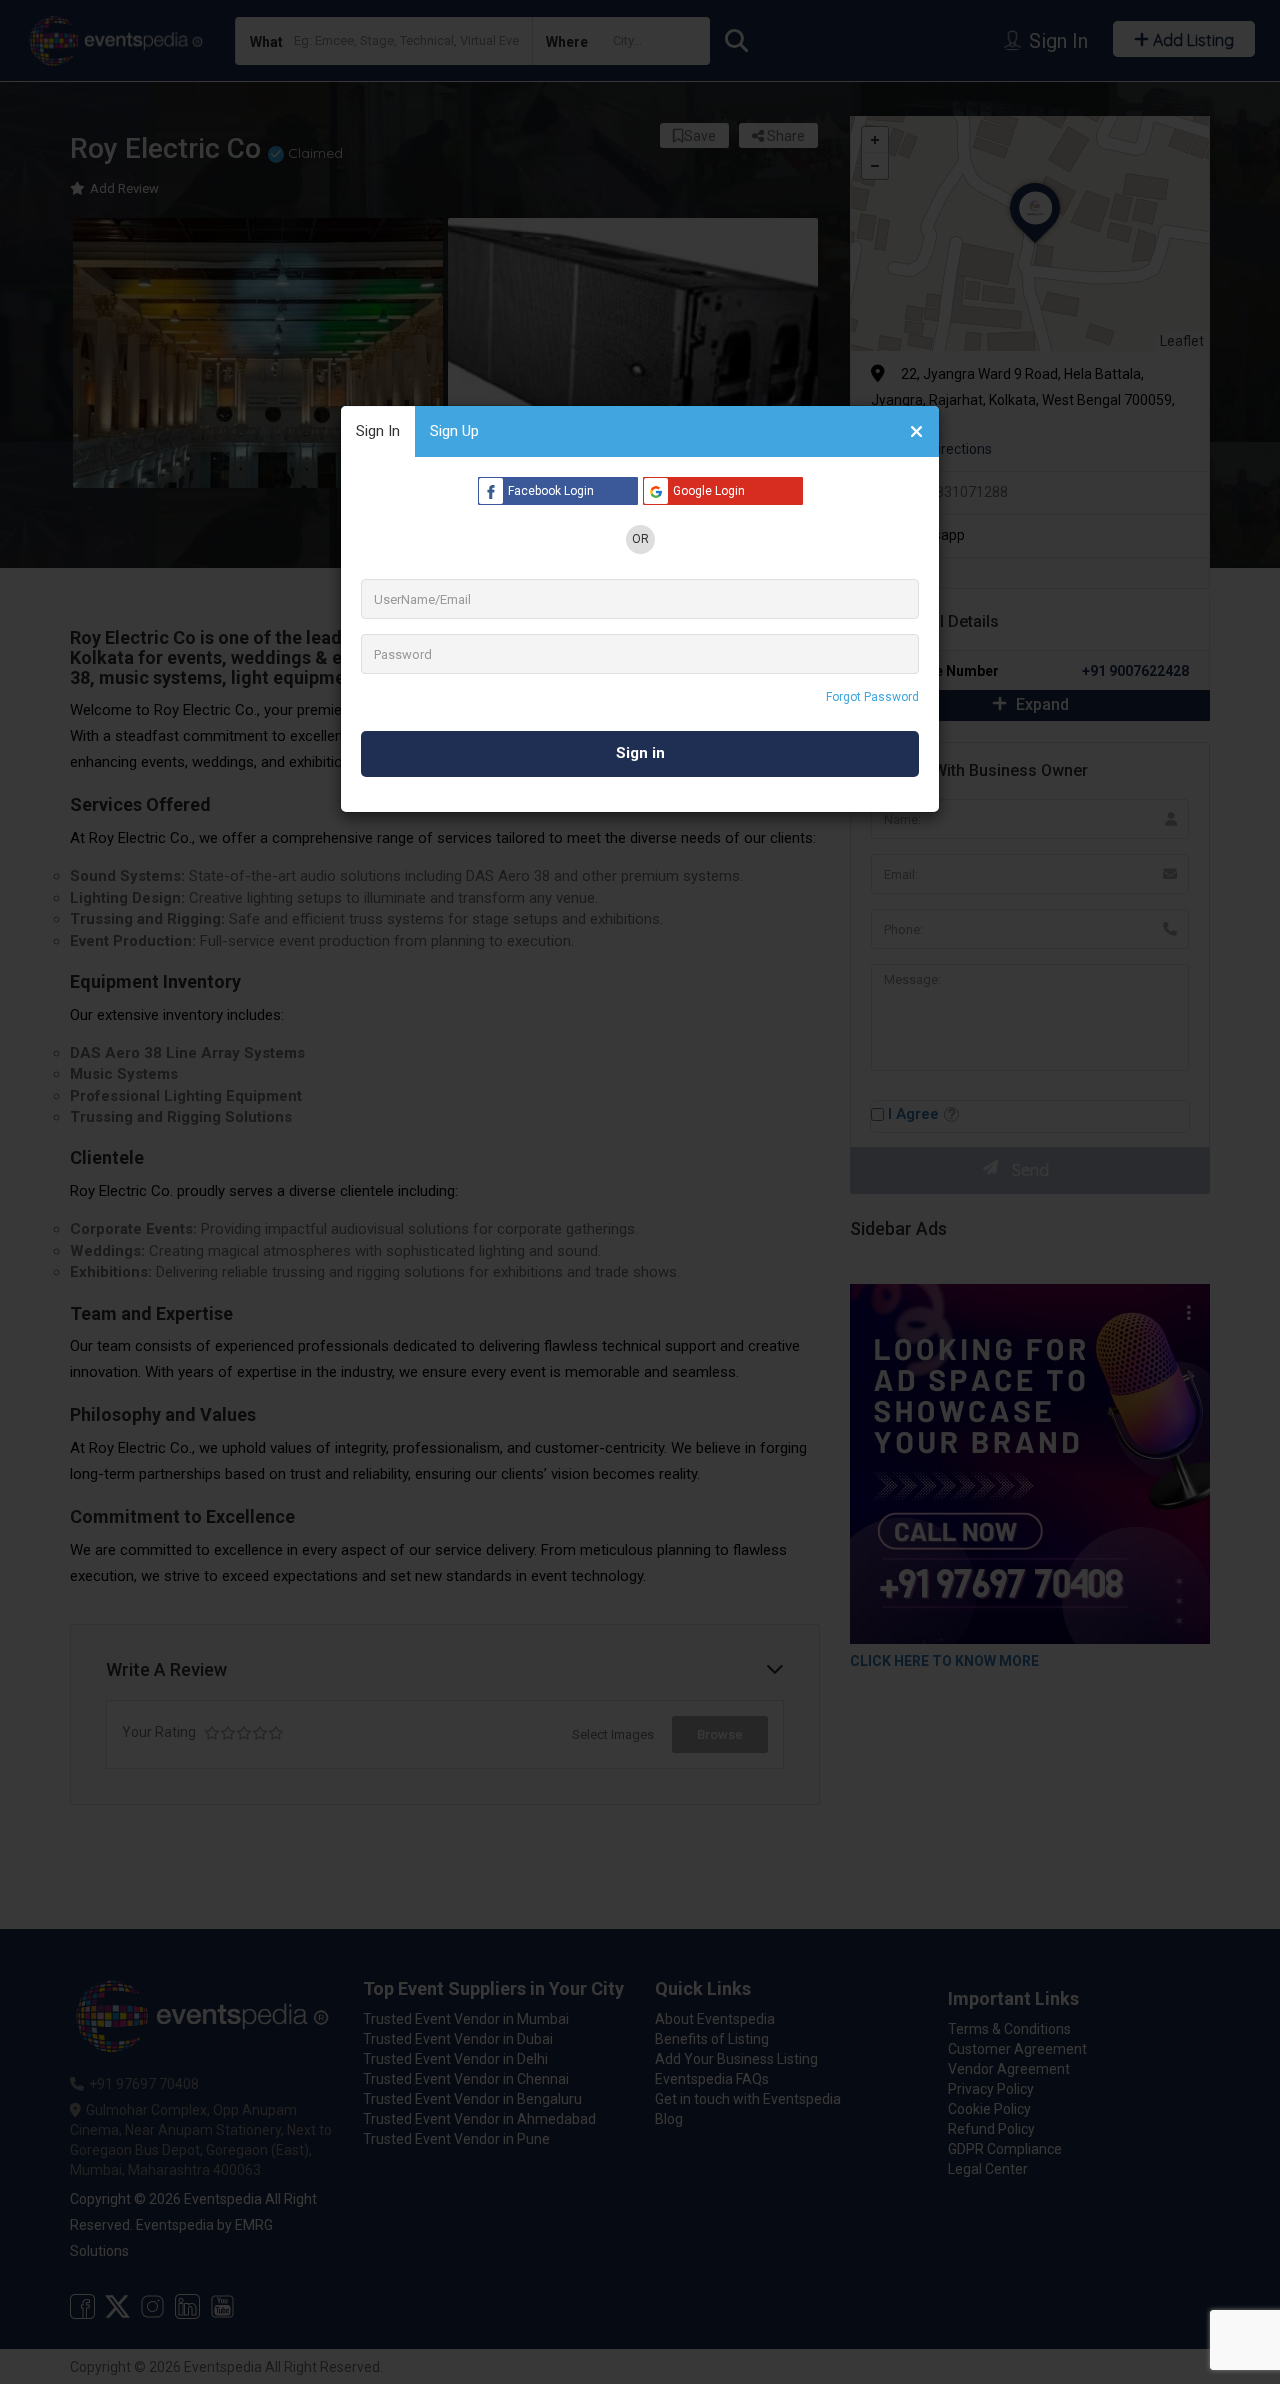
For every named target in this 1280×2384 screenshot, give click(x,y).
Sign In (378, 431)
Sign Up (454, 431)
